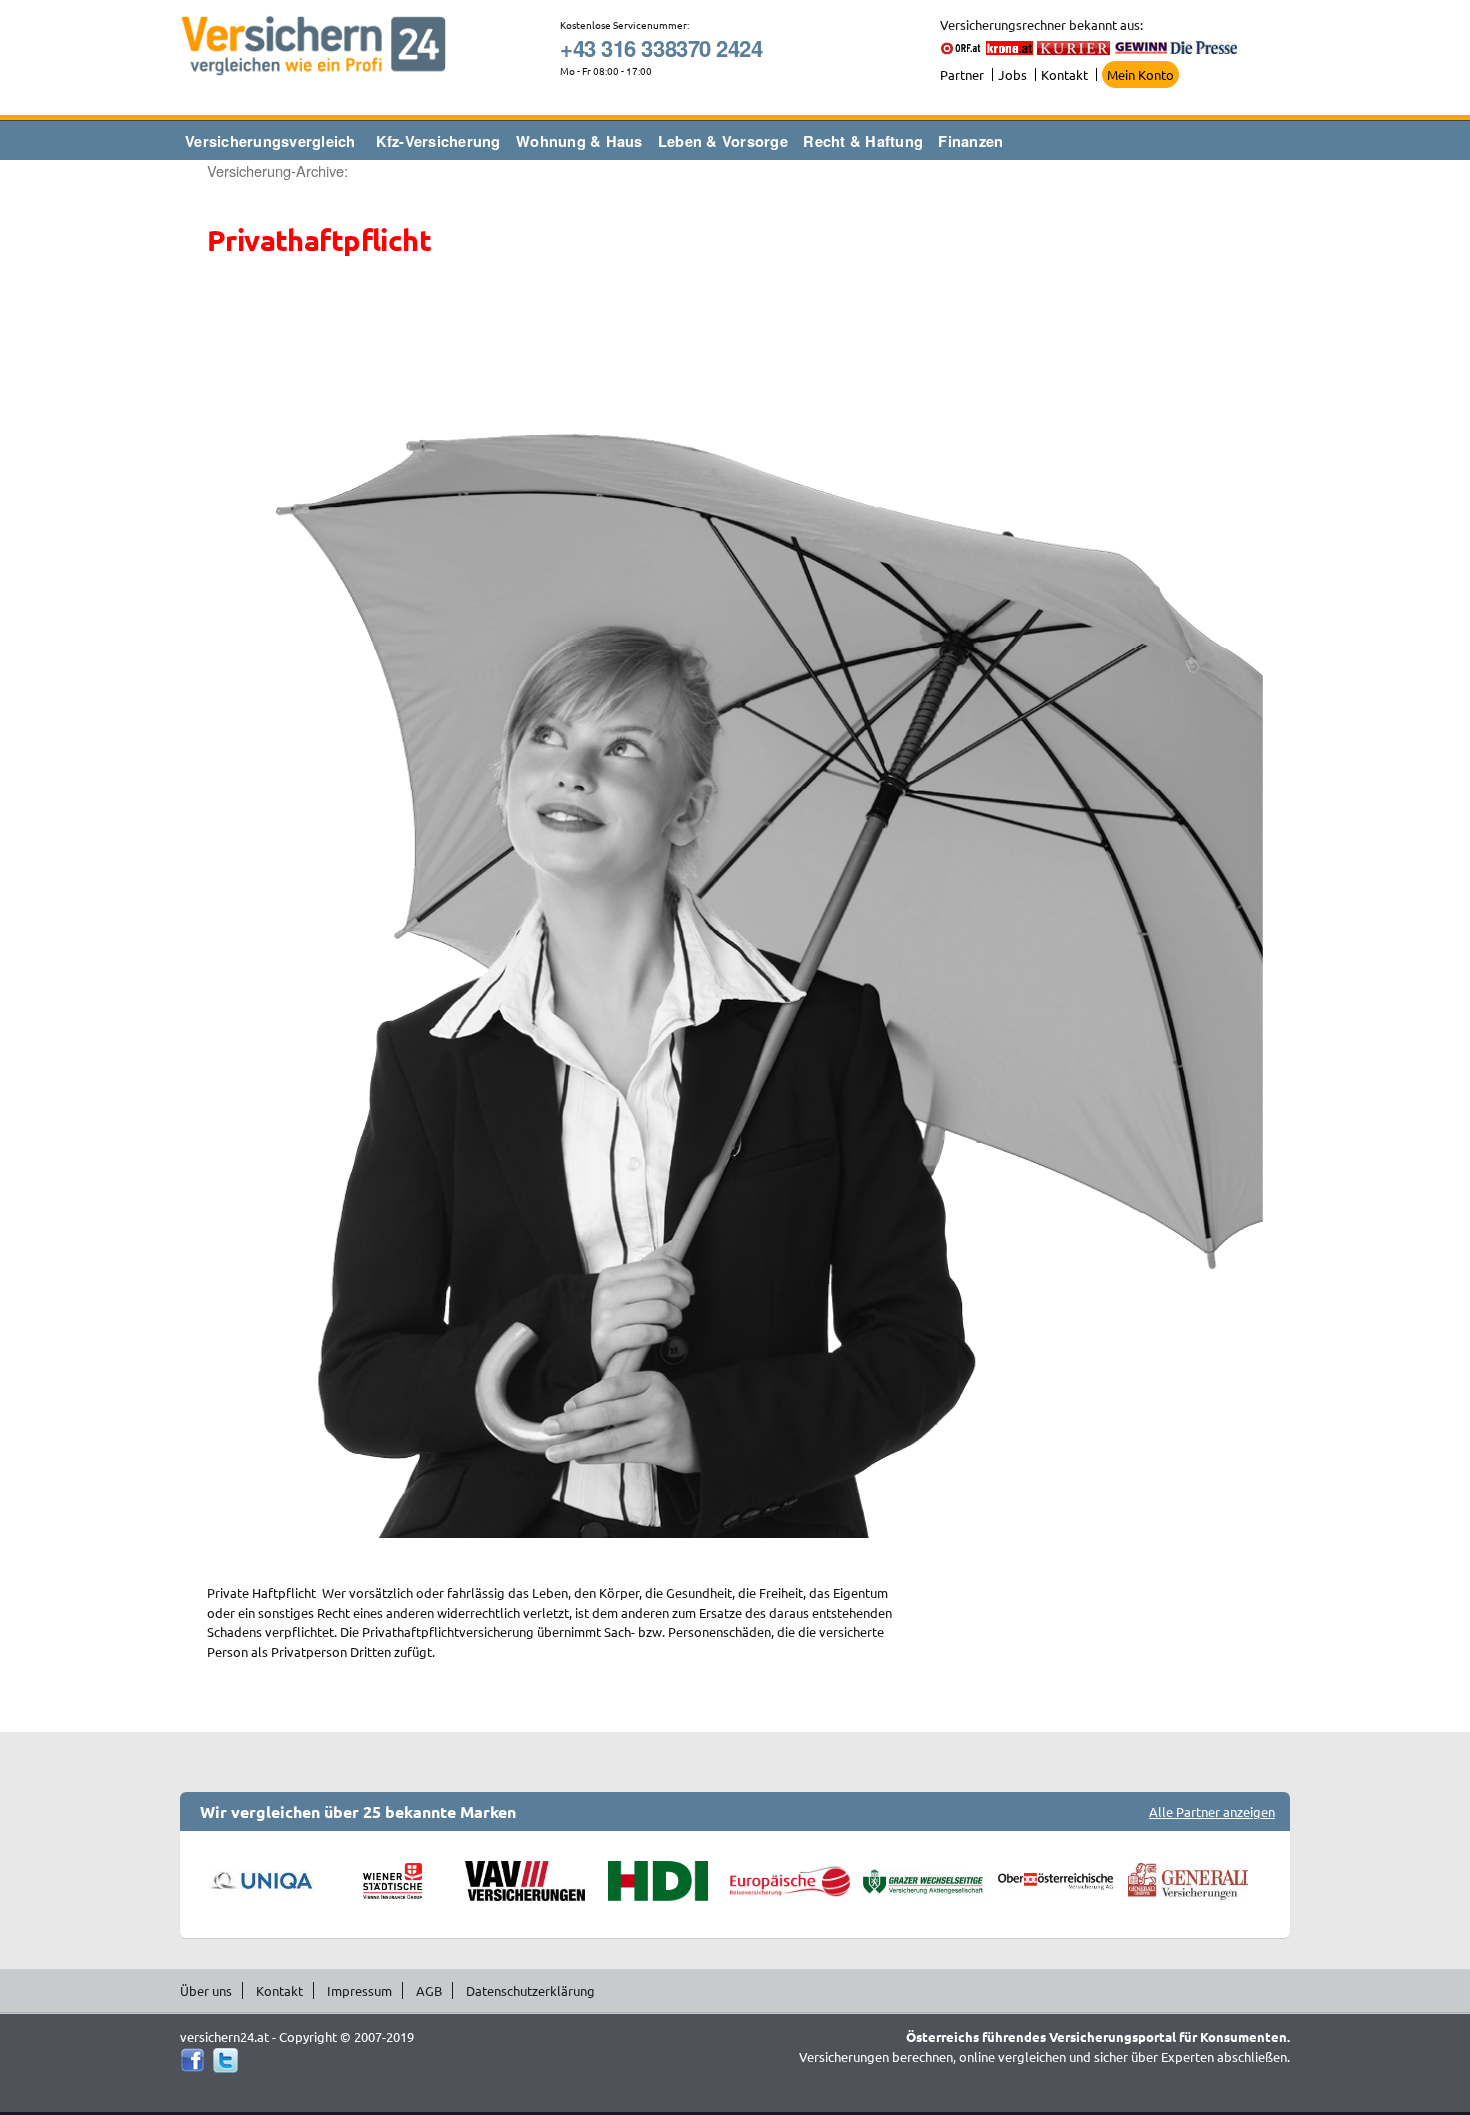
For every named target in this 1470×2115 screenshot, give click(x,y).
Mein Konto (1140, 74)
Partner (962, 74)
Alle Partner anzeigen (1212, 1811)
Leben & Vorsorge (723, 141)
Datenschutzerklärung (530, 1990)
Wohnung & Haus (579, 141)
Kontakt (1064, 74)
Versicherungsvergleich (270, 141)
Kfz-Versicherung (438, 141)
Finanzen (970, 141)
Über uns (206, 1990)
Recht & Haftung (863, 141)
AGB (429, 1990)
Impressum (359, 1990)
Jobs (1012, 74)
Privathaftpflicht (319, 240)
